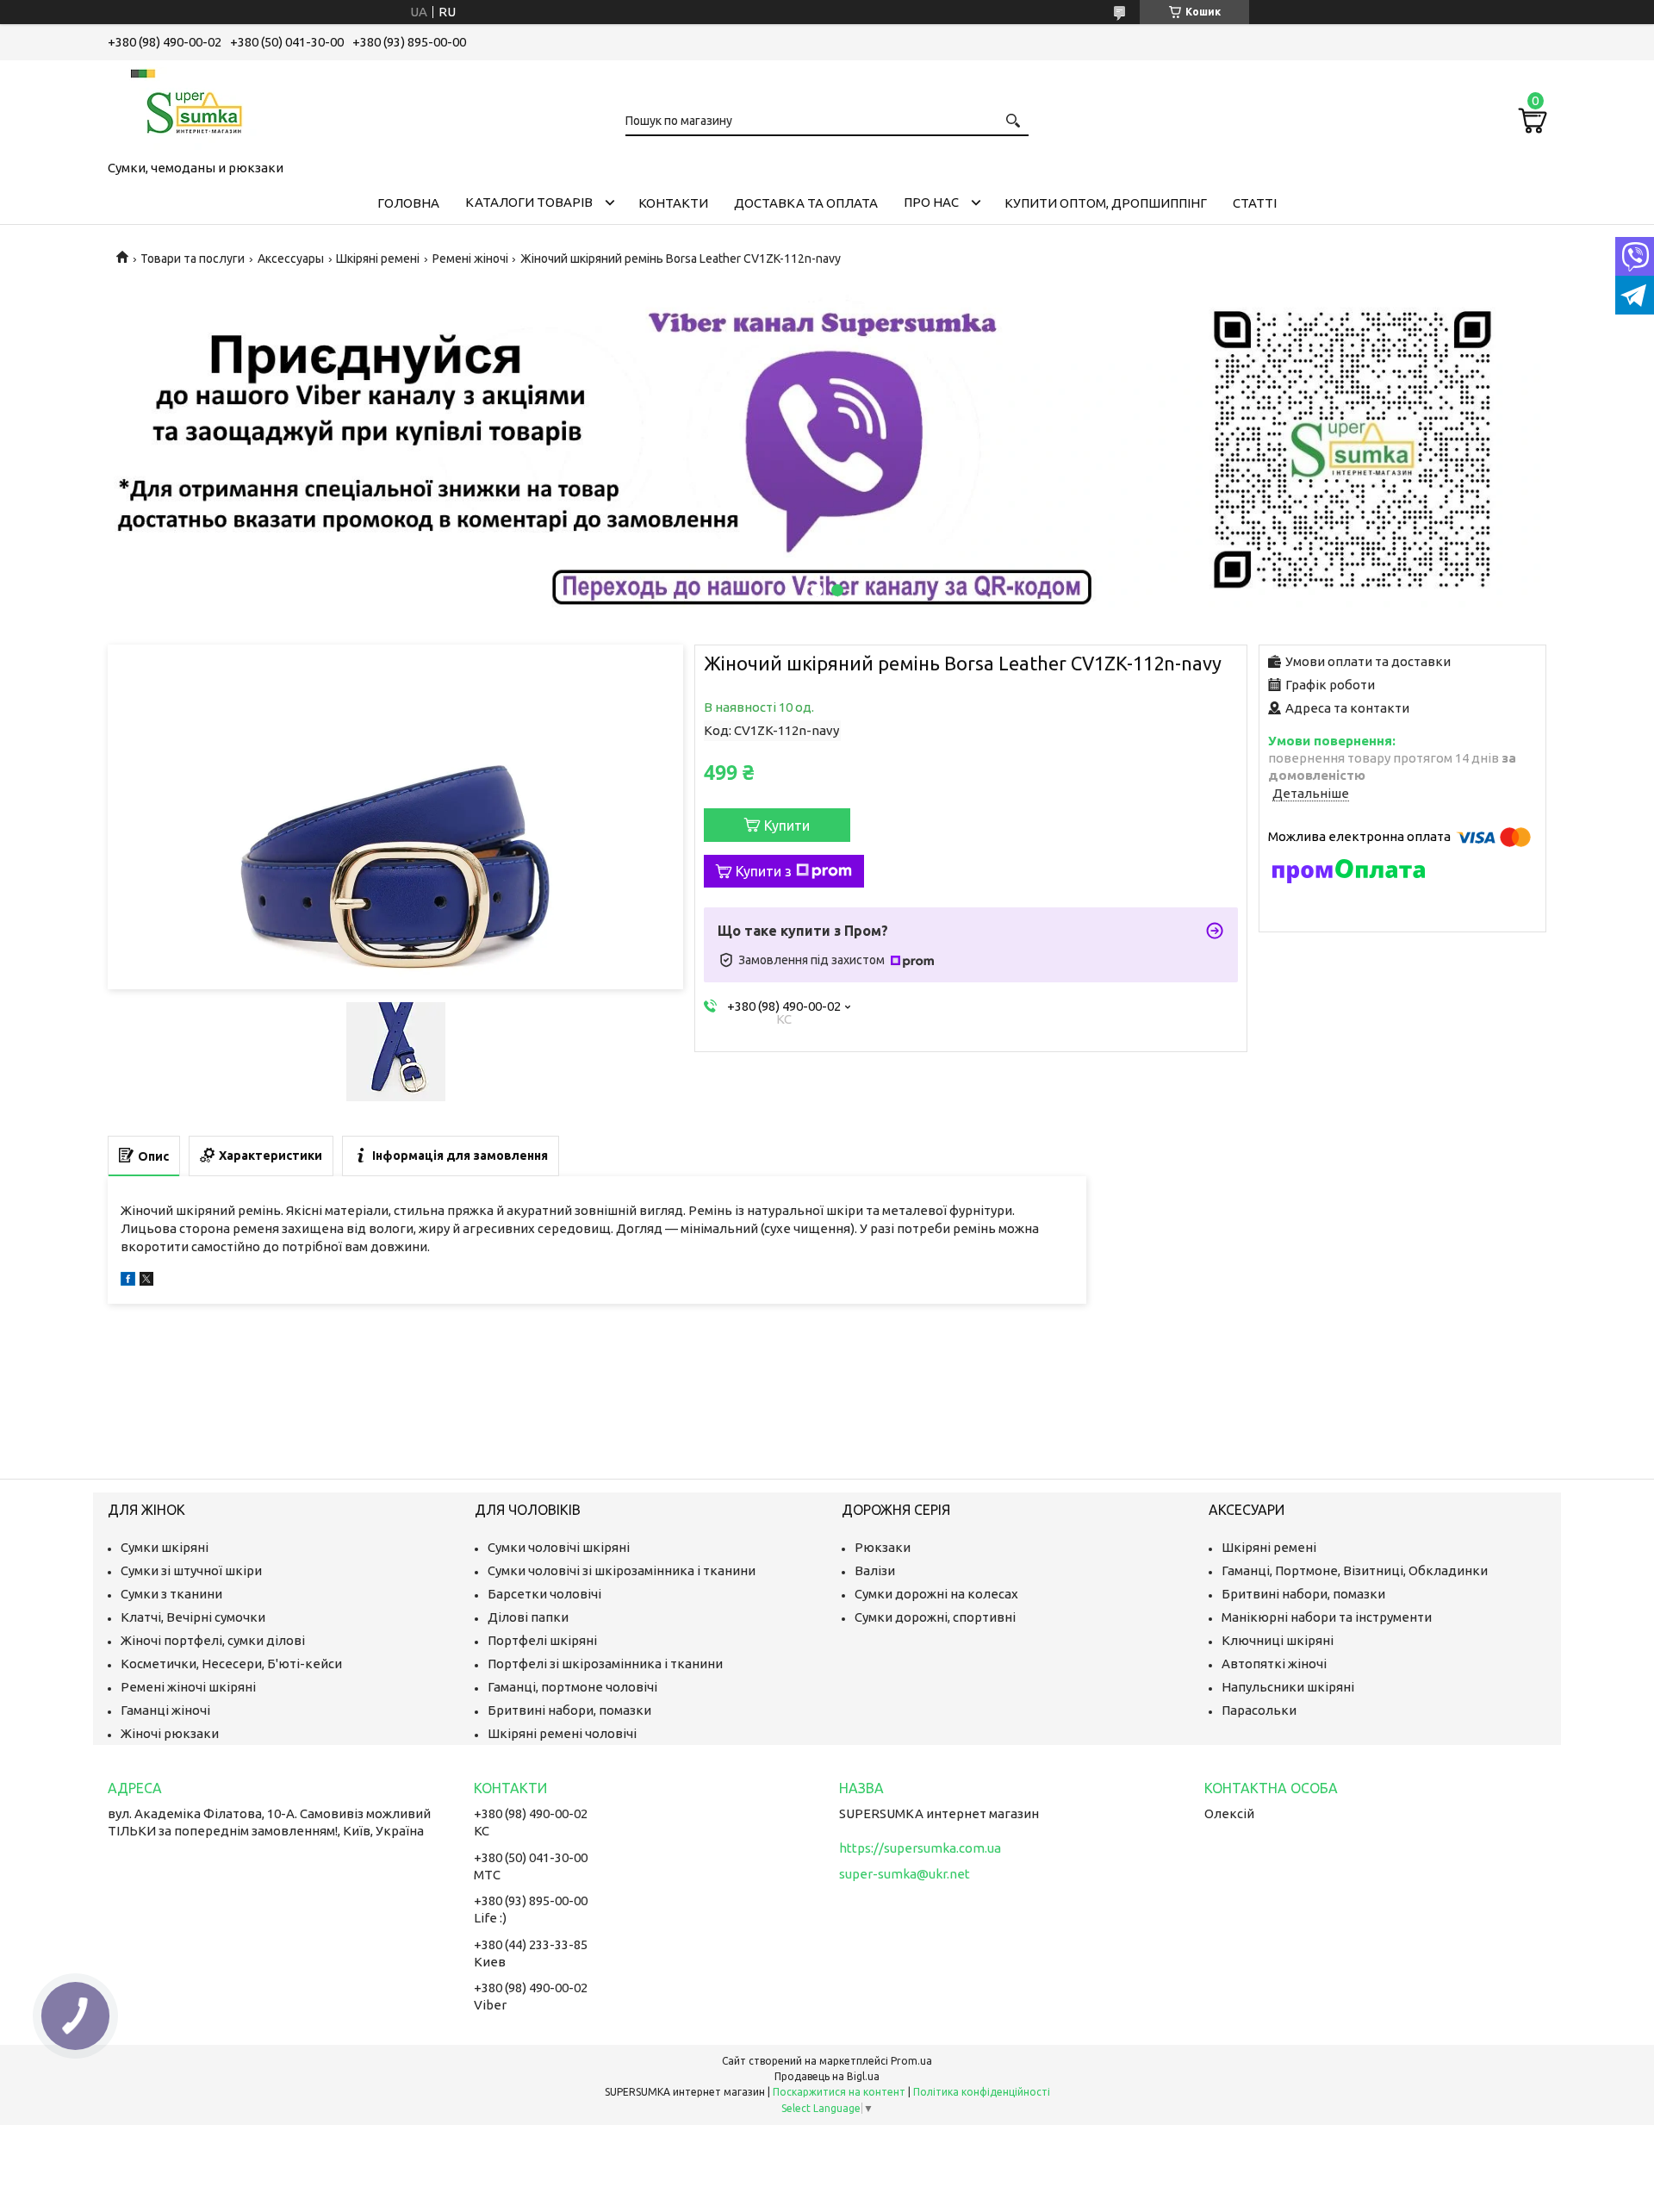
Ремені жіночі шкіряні (188, 1687)
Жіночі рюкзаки (170, 1733)
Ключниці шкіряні (1278, 1640)
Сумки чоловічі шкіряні (559, 1547)
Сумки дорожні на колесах (936, 1594)
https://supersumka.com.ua (920, 1848)
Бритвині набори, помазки (569, 1710)
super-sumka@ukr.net (905, 1874)
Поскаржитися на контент (839, 2092)
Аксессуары (291, 259)
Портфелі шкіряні (542, 1640)
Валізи (875, 1570)
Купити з (764, 871)
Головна (408, 203)
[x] (146, 1281)
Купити (787, 826)
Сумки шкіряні (165, 1547)
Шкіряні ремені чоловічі (562, 1733)
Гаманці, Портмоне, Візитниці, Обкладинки (1355, 1570)
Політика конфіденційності (982, 2092)
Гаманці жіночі (165, 1710)
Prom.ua (911, 2061)
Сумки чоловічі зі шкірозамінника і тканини (622, 1570)
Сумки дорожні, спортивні (935, 1617)
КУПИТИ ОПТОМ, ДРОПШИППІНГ (1106, 203)
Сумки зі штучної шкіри (191, 1570)
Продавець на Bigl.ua (827, 2076)
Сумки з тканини (171, 1594)
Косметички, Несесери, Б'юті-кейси (231, 1664)
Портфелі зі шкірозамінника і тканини (605, 1664)
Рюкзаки (883, 1547)
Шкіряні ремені (378, 259)
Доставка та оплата (806, 203)
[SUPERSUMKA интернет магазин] (194, 107)
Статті (1255, 203)
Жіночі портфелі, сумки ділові (213, 1640)
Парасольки (1259, 1710)
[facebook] (128, 1281)
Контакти (673, 203)
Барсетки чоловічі (544, 1594)
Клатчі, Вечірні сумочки (193, 1617)
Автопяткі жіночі (1274, 1664)
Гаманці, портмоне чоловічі (572, 1687)
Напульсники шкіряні (1288, 1687)
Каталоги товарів (529, 202)
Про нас (931, 202)
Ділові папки (528, 1617)
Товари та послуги (193, 259)
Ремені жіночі (470, 259)
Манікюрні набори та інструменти (1327, 1617)
